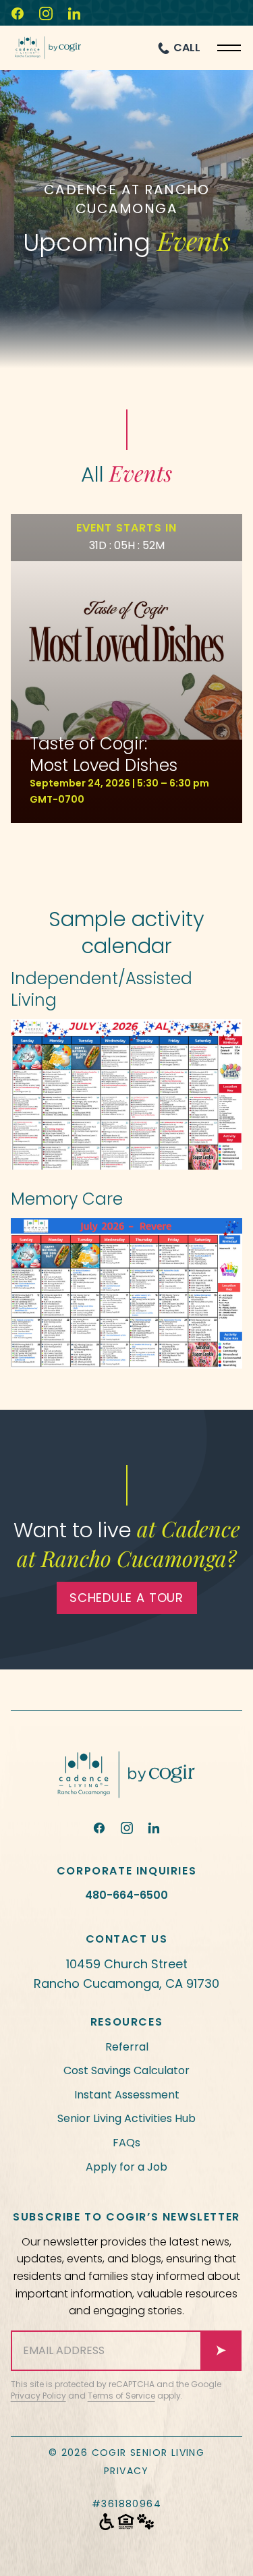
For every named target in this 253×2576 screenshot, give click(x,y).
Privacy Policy (38, 2396)
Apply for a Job (126, 2167)
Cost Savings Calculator (126, 2070)
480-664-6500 (126, 1895)
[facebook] (99, 1828)
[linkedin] (154, 1828)
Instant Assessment (127, 2095)
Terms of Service (121, 2396)
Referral (127, 2047)
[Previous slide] (111, 851)
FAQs (126, 2143)
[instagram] (127, 1828)
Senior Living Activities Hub (126, 2118)
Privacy (126, 2471)
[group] (127, 668)
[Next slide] (143, 851)
